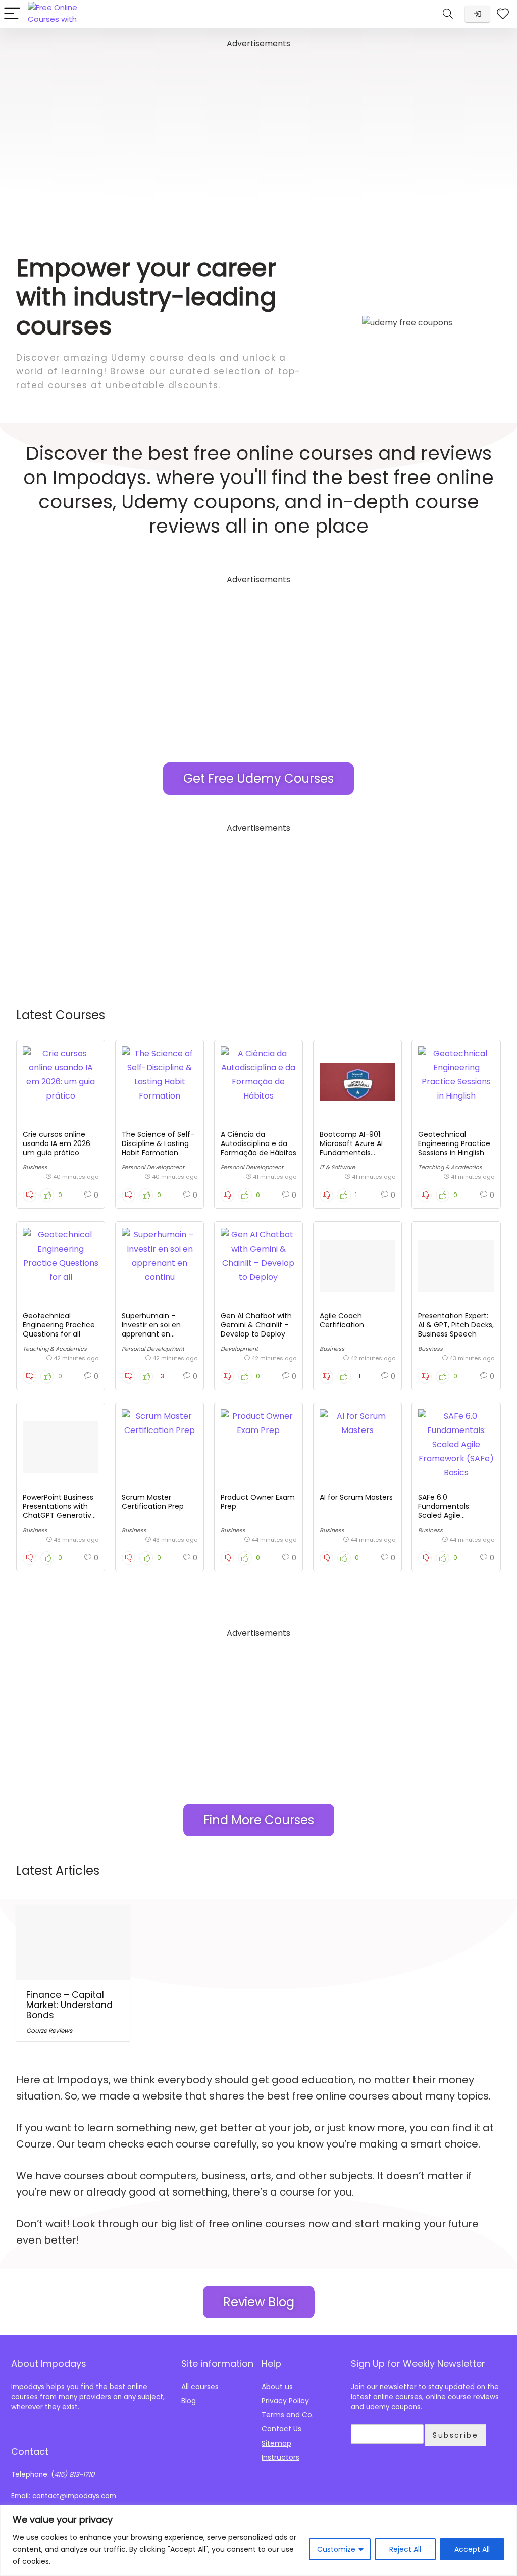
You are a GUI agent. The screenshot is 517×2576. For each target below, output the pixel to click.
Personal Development (153, 1167)
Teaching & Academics (450, 1167)
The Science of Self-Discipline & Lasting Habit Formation (158, 1143)
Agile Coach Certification (342, 1320)
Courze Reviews (49, 2031)
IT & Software (338, 1167)
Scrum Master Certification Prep (153, 1502)
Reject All (405, 2549)
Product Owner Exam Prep (258, 1502)
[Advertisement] (258, 122)
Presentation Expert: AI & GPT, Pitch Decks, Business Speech (456, 1325)
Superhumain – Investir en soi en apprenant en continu (151, 1329)
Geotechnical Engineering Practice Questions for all (59, 1325)
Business (35, 1167)
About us (277, 2387)
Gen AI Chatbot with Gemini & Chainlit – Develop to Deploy (256, 1325)
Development (239, 1349)
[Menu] (12, 14)
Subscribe (455, 2435)
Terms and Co (287, 2415)
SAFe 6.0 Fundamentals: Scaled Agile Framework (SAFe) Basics (450, 1515)
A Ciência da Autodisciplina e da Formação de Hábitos (258, 1143)
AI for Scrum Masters (356, 1497)
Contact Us (281, 2429)
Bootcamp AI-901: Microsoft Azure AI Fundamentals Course (351, 1148)
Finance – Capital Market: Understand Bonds (69, 2005)
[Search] (448, 14)
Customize (336, 2549)
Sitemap (276, 2443)
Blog (189, 2401)
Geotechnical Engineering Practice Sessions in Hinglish (454, 1143)
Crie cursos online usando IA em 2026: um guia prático (57, 1143)
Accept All (472, 2549)
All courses (200, 2387)
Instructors (280, 2457)
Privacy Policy (285, 2401)
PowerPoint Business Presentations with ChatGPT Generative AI (59, 1511)
